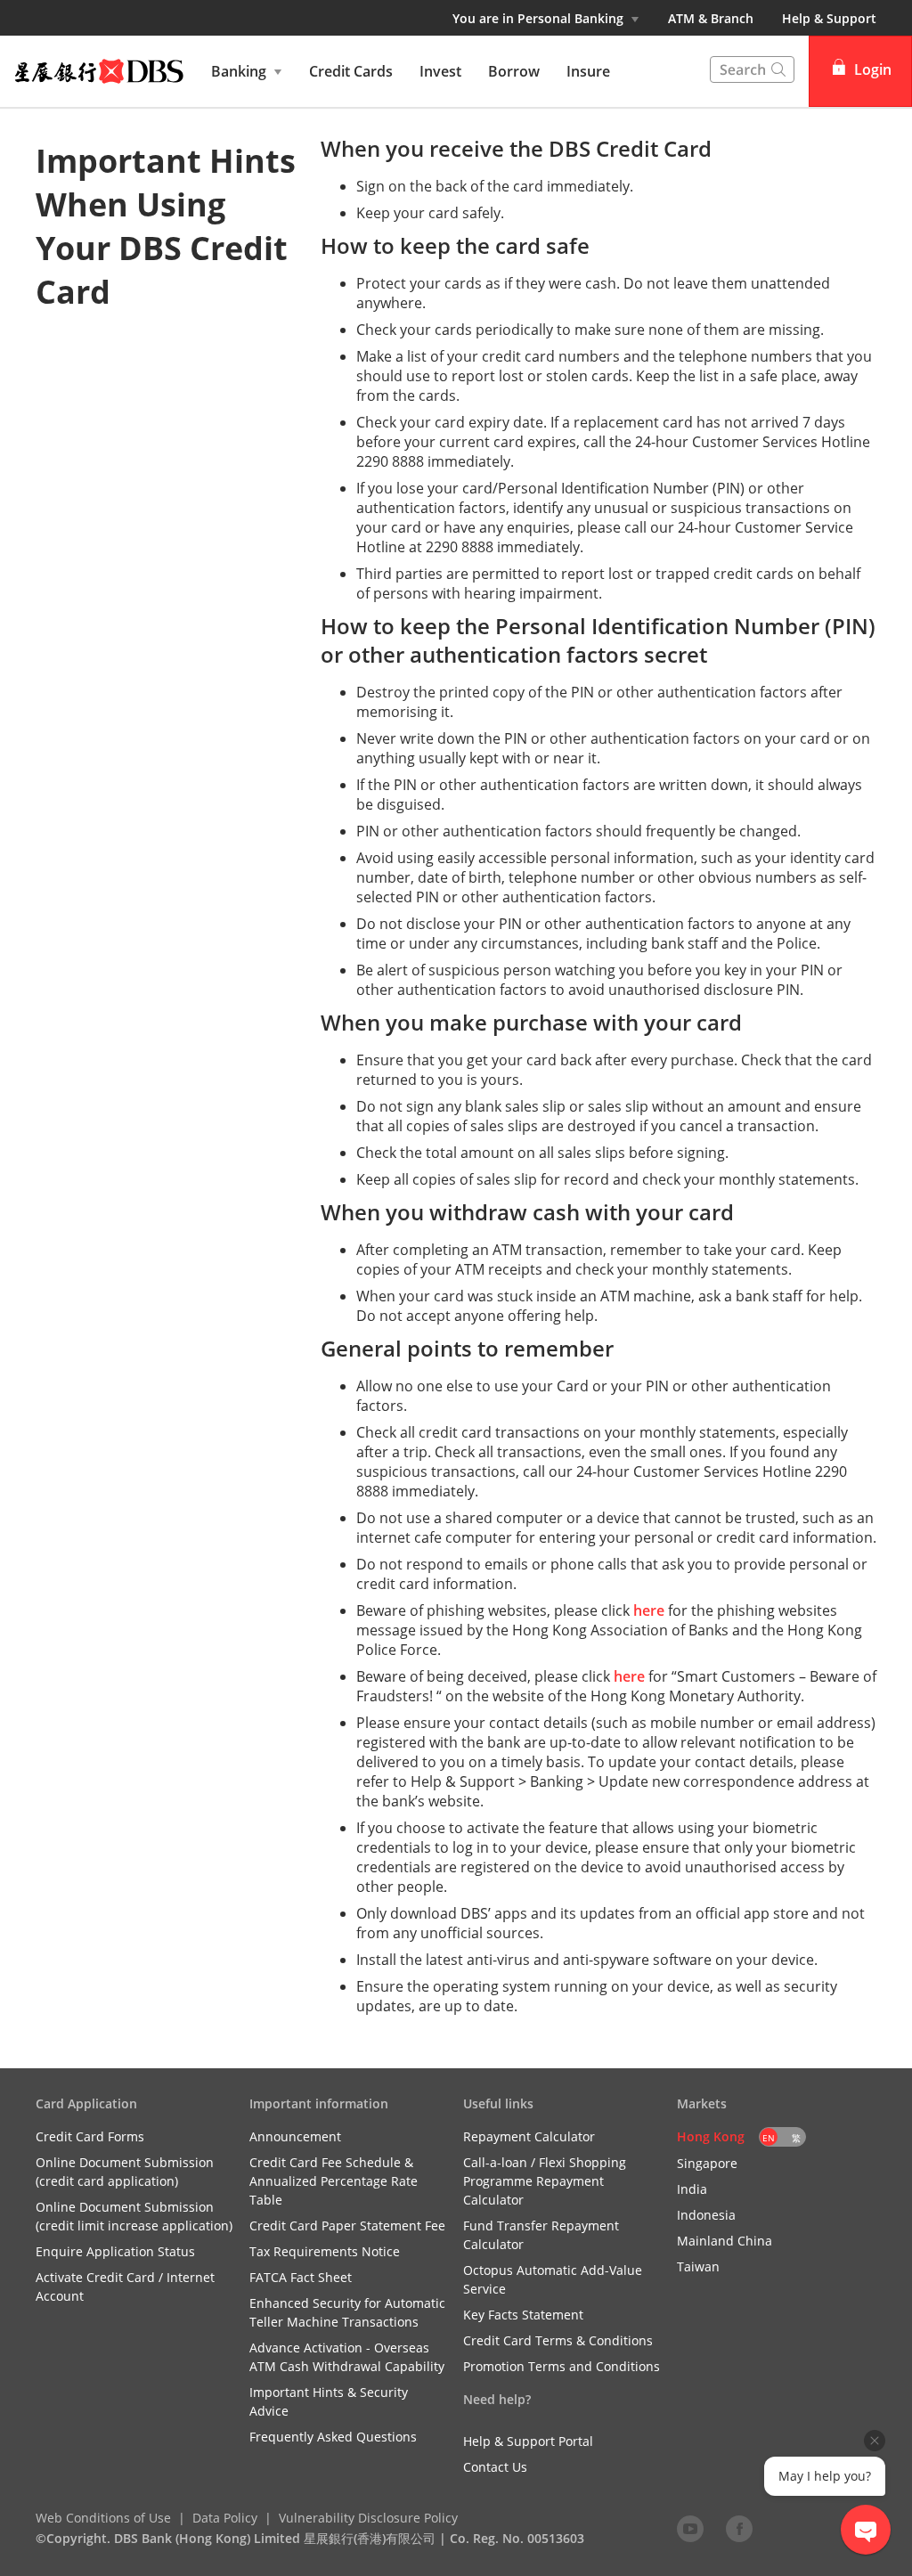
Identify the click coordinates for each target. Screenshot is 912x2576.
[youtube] (690, 2528)
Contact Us (495, 2467)
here (649, 1610)
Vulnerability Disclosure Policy (368, 2518)
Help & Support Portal (528, 2441)
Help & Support (829, 18)
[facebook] (739, 2528)
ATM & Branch (711, 18)
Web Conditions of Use (103, 2518)
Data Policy (225, 2518)
